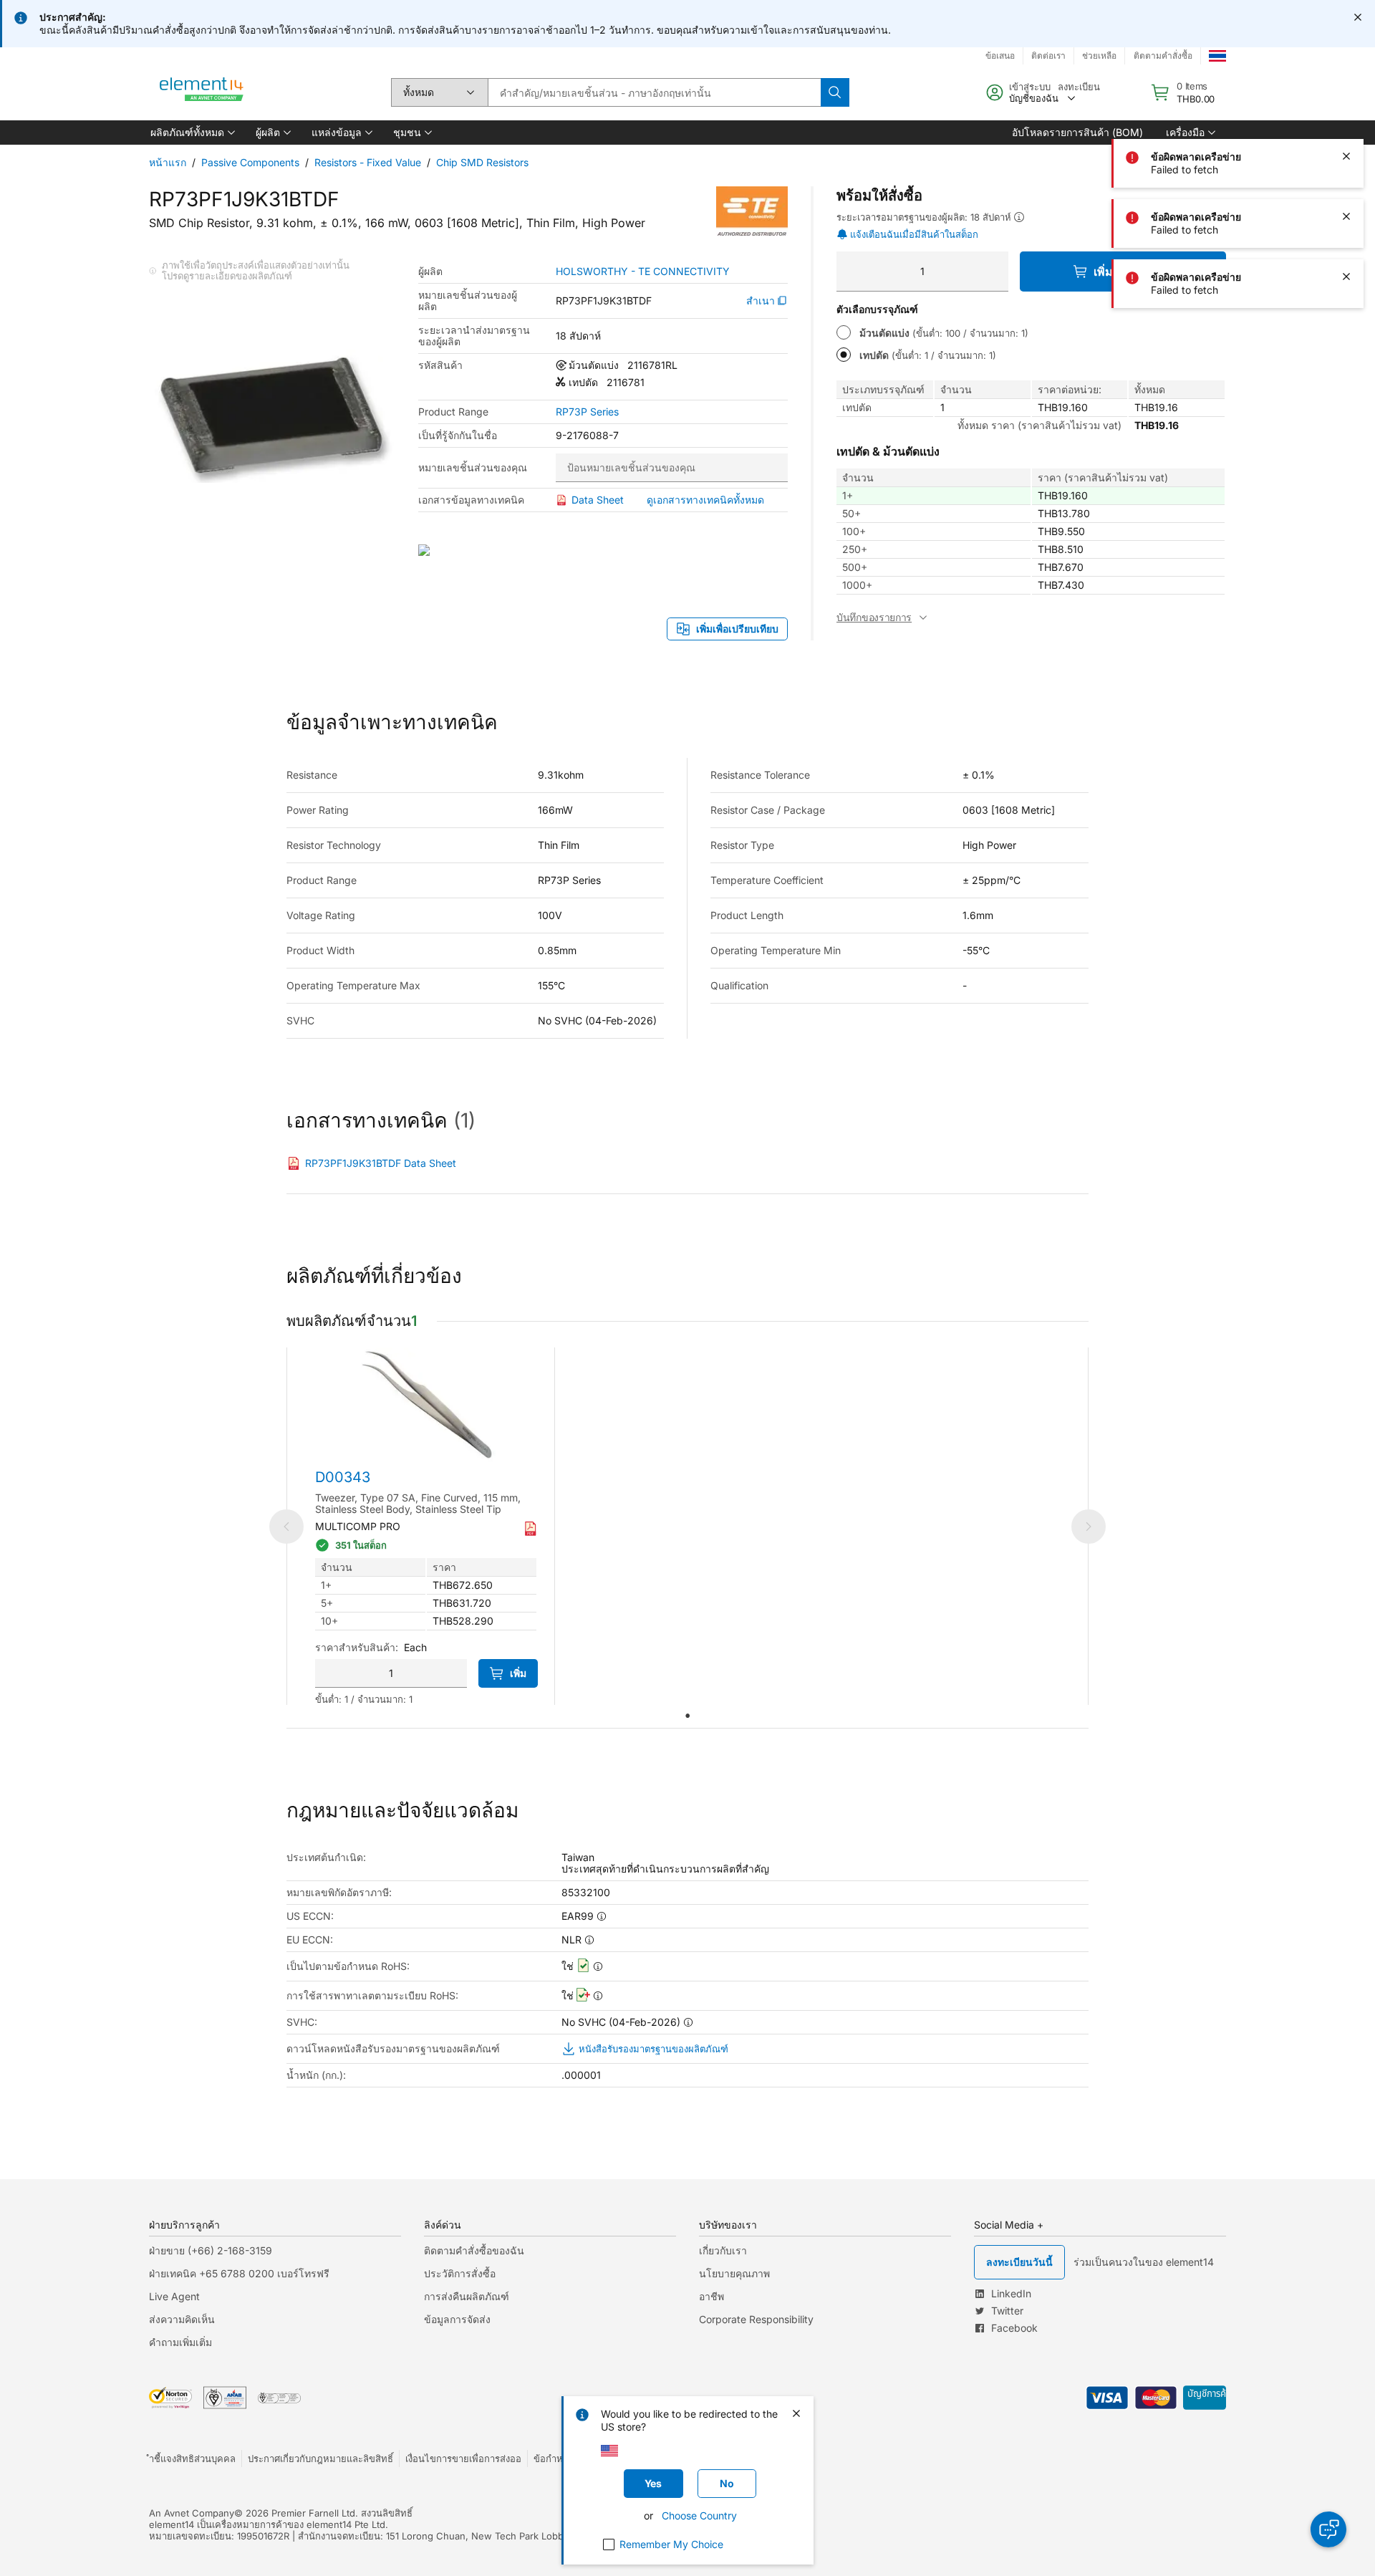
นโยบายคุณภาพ (734, 2273)
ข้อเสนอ (1000, 56)
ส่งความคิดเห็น (182, 2319)
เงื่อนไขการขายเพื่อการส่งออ (463, 2459)
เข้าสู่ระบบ (1030, 87)
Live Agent (174, 2296)
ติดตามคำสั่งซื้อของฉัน (474, 2250)
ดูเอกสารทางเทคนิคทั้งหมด (705, 500)
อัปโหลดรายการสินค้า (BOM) (1077, 132)
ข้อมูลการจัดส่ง (457, 2319)
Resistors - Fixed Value (368, 162)
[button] (192, 133)
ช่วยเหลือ (1099, 56)
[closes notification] (1358, 17)
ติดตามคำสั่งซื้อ (1163, 56)
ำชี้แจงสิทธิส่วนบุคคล (192, 2459)
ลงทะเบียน (1079, 87)
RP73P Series (587, 412)
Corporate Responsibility (756, 2319)
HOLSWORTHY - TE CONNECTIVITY (643, 271)
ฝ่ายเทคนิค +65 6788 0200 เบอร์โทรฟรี (239, 2273)
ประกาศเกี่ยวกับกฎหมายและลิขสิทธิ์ (320, 2459)
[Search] (835, 92)
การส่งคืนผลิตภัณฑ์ (467, 2296)
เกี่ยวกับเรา (723, 2250)
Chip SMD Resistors (482, 162)
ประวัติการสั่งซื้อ (460, 2273)
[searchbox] (654, 92)
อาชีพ (711, 2296)
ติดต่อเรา (1048, 56)
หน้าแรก (168, 162)
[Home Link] (202, 92)
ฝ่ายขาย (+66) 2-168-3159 (211, 2250)
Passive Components (250, 162)
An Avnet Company (192, 2513)
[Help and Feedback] (1328, 2529)
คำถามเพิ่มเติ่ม (180, 2342)
